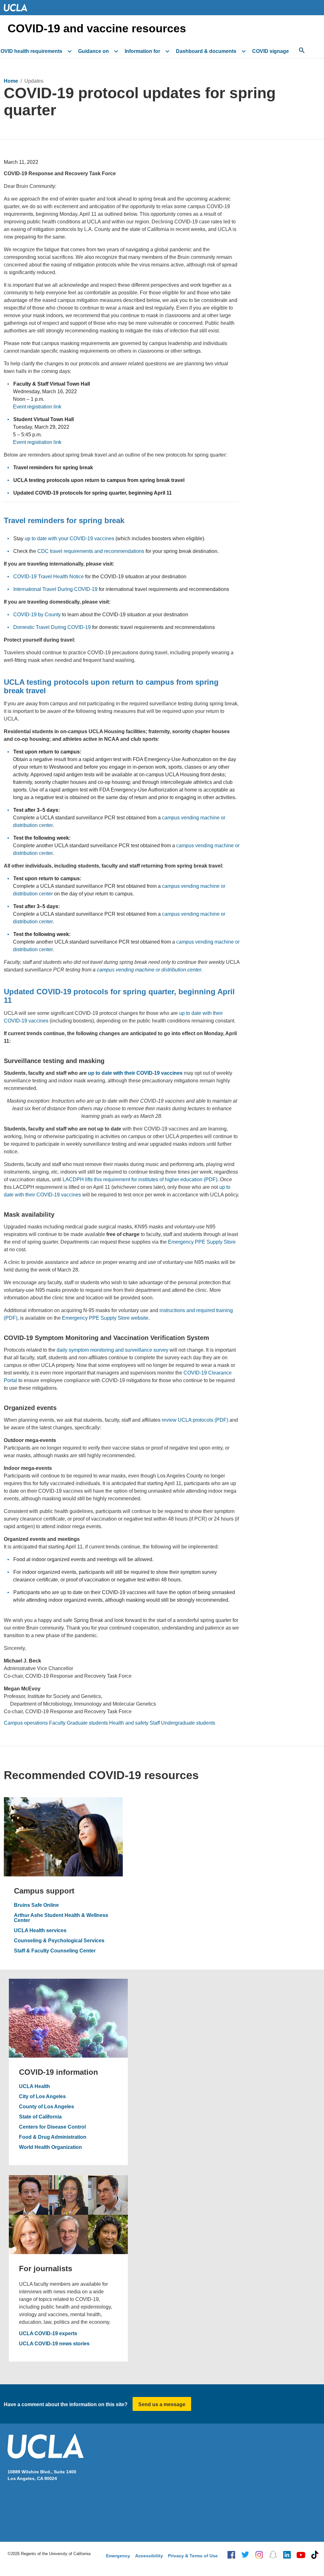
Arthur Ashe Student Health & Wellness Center (61, 1918)
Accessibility (149, 2556)
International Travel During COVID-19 (55, 589)
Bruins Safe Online (36, 1905)
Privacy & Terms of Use (193, 2556)
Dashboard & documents (206, 51)
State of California (40, 2117)
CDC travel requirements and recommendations (91, 551)
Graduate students (87, 1723)
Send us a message (162, 2404)
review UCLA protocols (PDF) (195, 1420)
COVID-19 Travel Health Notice (49, 577)
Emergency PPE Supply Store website (105, 1318)
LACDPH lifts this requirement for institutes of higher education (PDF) (140, 1179)
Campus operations (26, 1723)
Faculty (57, 1723)
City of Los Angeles (42, 2097)
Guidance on (93, 51)
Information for (142, 51)
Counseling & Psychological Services (59, 1941)
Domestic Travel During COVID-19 (52, 627)
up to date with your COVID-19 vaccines (69, 538)
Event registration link (37, 407)
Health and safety (129, 1723)
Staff (155, 1723)
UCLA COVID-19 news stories (54, 2344)
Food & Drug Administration (53, 2137)
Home (11, 81)
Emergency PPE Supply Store (202, 1242)
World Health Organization (50, 2147)
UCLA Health (34, 2086)
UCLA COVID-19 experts (48, 2334)
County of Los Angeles (47, 2107)
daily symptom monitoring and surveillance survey (112, 1350)
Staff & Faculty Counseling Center (55, 1951)
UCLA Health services (40, 1931)
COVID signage (271, 51)
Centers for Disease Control (52, 2127)
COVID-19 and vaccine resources (97, 29)
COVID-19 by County (37, 615)
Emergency (118, 2556)
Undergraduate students (188, 1723)
